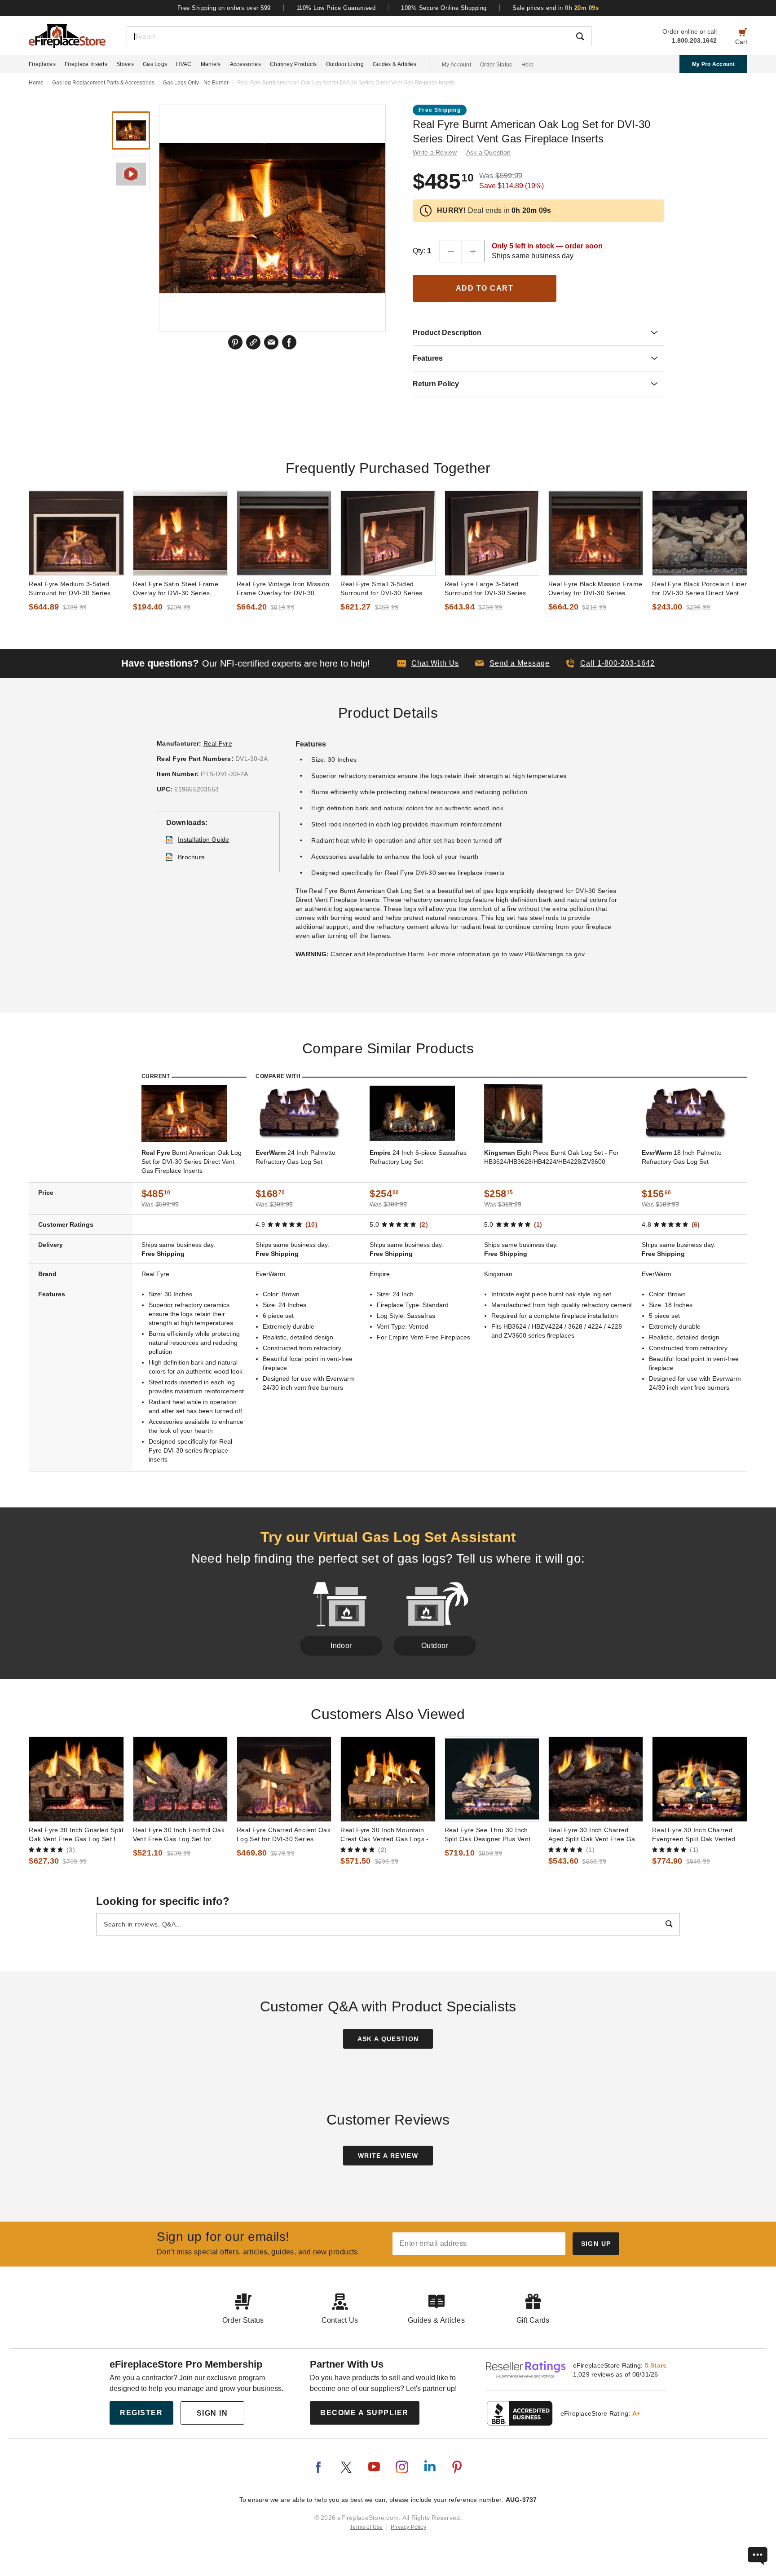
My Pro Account (713, 64)
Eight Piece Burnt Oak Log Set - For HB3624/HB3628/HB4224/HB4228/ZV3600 (551, 1157)
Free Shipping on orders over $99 (224, 8)
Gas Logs (155, 64)
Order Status (496, 65)
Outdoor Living (345, 64)
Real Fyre (218, 743)
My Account (456, 65)
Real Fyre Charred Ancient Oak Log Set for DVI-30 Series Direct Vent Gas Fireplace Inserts (284, 1835)
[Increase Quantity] (473, 251)
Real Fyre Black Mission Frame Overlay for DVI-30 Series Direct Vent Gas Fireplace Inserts (595, 589)
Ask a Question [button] (489, 152)
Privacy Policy (408, 2527)
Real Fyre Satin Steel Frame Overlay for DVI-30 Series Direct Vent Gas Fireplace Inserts (176, 589)
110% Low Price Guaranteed (336, 8)
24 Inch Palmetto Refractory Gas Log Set (295, 1157)
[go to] (76, 533)
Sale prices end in (556, 8)
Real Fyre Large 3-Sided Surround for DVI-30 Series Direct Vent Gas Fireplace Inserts (485, 589)
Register (141, 2413)
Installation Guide (204, 840)
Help (527, 65)
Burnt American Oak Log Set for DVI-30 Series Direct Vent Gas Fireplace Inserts (192, 1162)
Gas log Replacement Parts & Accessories (103, 83)
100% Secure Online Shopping (444, 8)
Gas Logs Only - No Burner (196, 83)
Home (36, 83)
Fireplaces (42, 64)
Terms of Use (366, 2527)
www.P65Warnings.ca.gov (547, 954)
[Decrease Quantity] (451, 251)
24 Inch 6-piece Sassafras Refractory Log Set (418, 1157)
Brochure (191, 857)
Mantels (211, 64)
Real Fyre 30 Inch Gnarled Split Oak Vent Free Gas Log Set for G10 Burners (76, 1835)
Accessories (245, 64)
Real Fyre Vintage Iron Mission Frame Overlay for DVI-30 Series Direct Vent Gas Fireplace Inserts (283, 589)
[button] (512, 663)
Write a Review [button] (435, 152)
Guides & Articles (395, 64)
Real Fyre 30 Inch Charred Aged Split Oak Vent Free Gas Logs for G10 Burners (593, 1835)
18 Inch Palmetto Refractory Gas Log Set (682, 1157)
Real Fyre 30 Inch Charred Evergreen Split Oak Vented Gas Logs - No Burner (694, 1835)
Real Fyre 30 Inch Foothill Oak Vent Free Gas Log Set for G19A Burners (179, 1835)
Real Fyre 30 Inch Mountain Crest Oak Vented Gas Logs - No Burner (385, 1835)
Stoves (125, 64)
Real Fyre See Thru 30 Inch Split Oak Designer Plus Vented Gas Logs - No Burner (492, 1835)
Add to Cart (485, 288)
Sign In (212, 2413)
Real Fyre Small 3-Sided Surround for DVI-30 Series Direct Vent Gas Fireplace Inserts (381, 589)
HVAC (184, 64)
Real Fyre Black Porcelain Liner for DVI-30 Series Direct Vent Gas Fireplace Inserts (699, 589)
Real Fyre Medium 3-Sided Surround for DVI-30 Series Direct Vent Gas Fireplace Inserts (70, 589)
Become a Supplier (364, 2413)
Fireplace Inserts (86, 64)
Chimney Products (293, 64)
